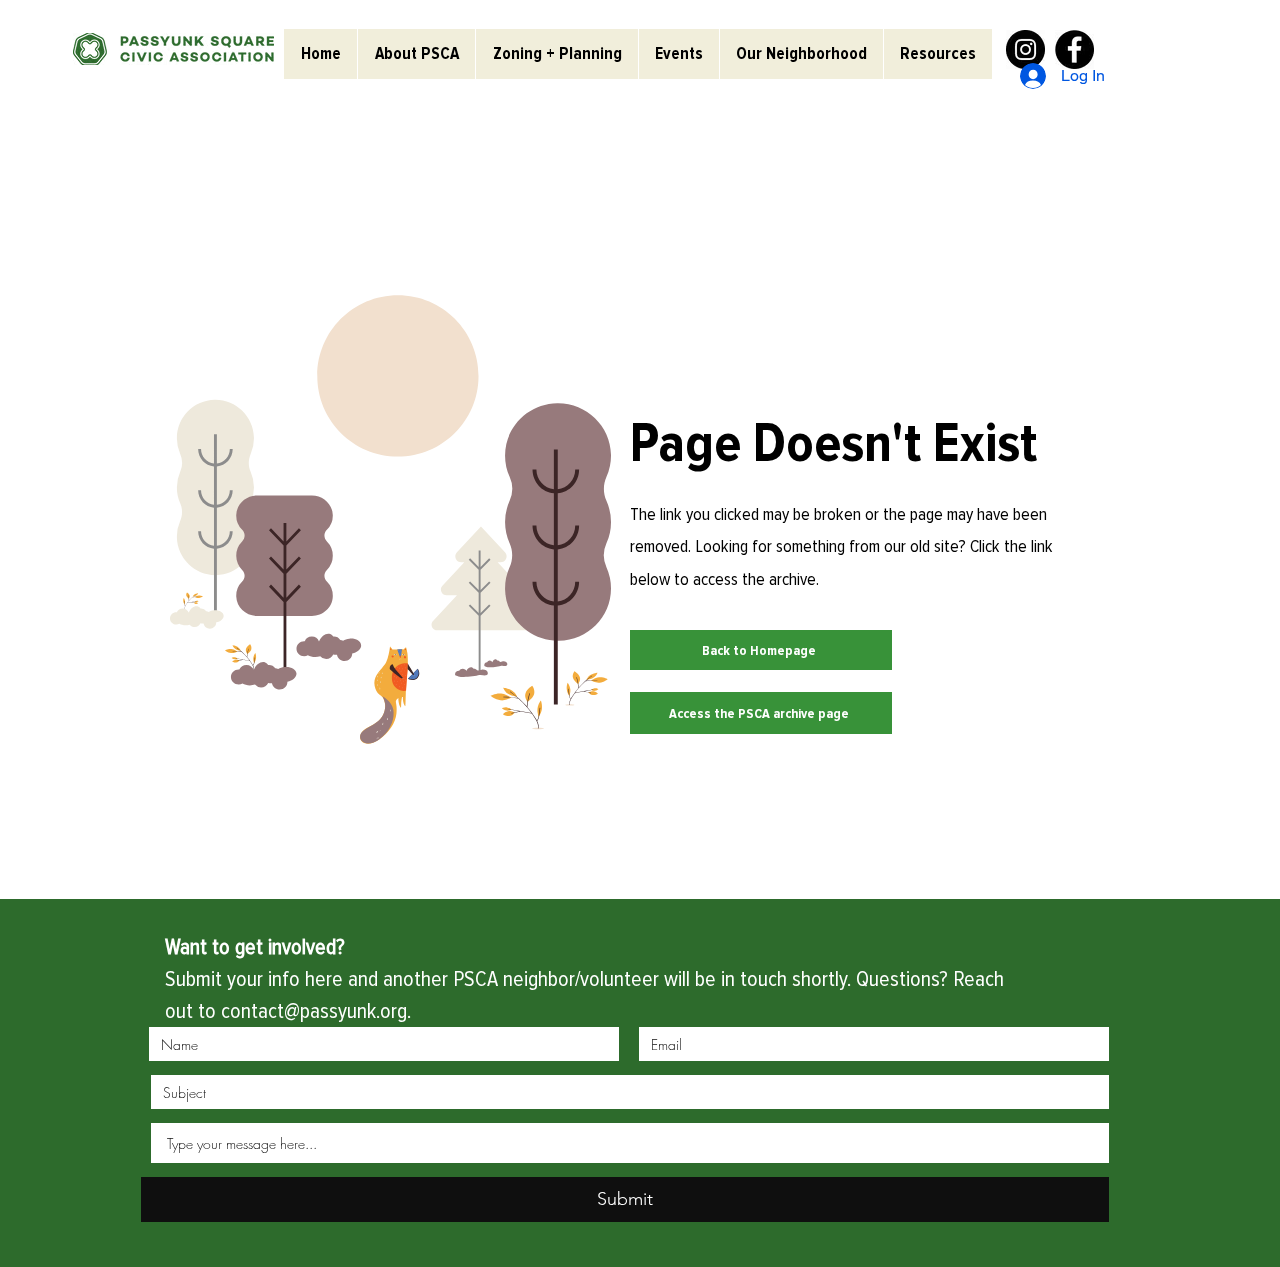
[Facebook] (1074, 49)
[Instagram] (1025, 49)
